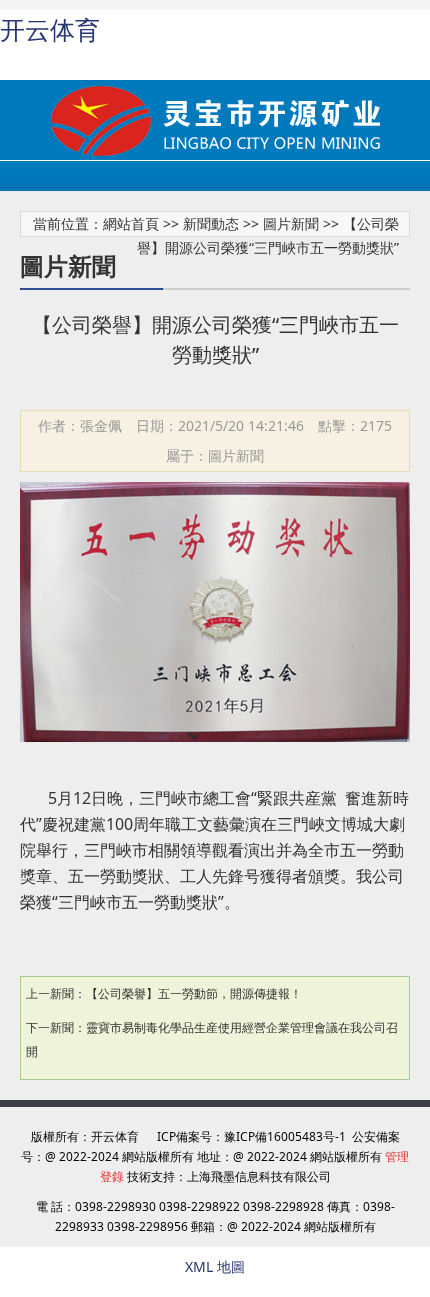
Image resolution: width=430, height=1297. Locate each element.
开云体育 (50, 29)
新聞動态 (211, 223)
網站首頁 (131, 223)
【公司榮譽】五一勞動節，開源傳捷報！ (194, 993)
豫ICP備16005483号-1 (285, 1136)
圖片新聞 (291, 223)
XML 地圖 (215, 1266)
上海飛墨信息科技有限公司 (259, 1176)
